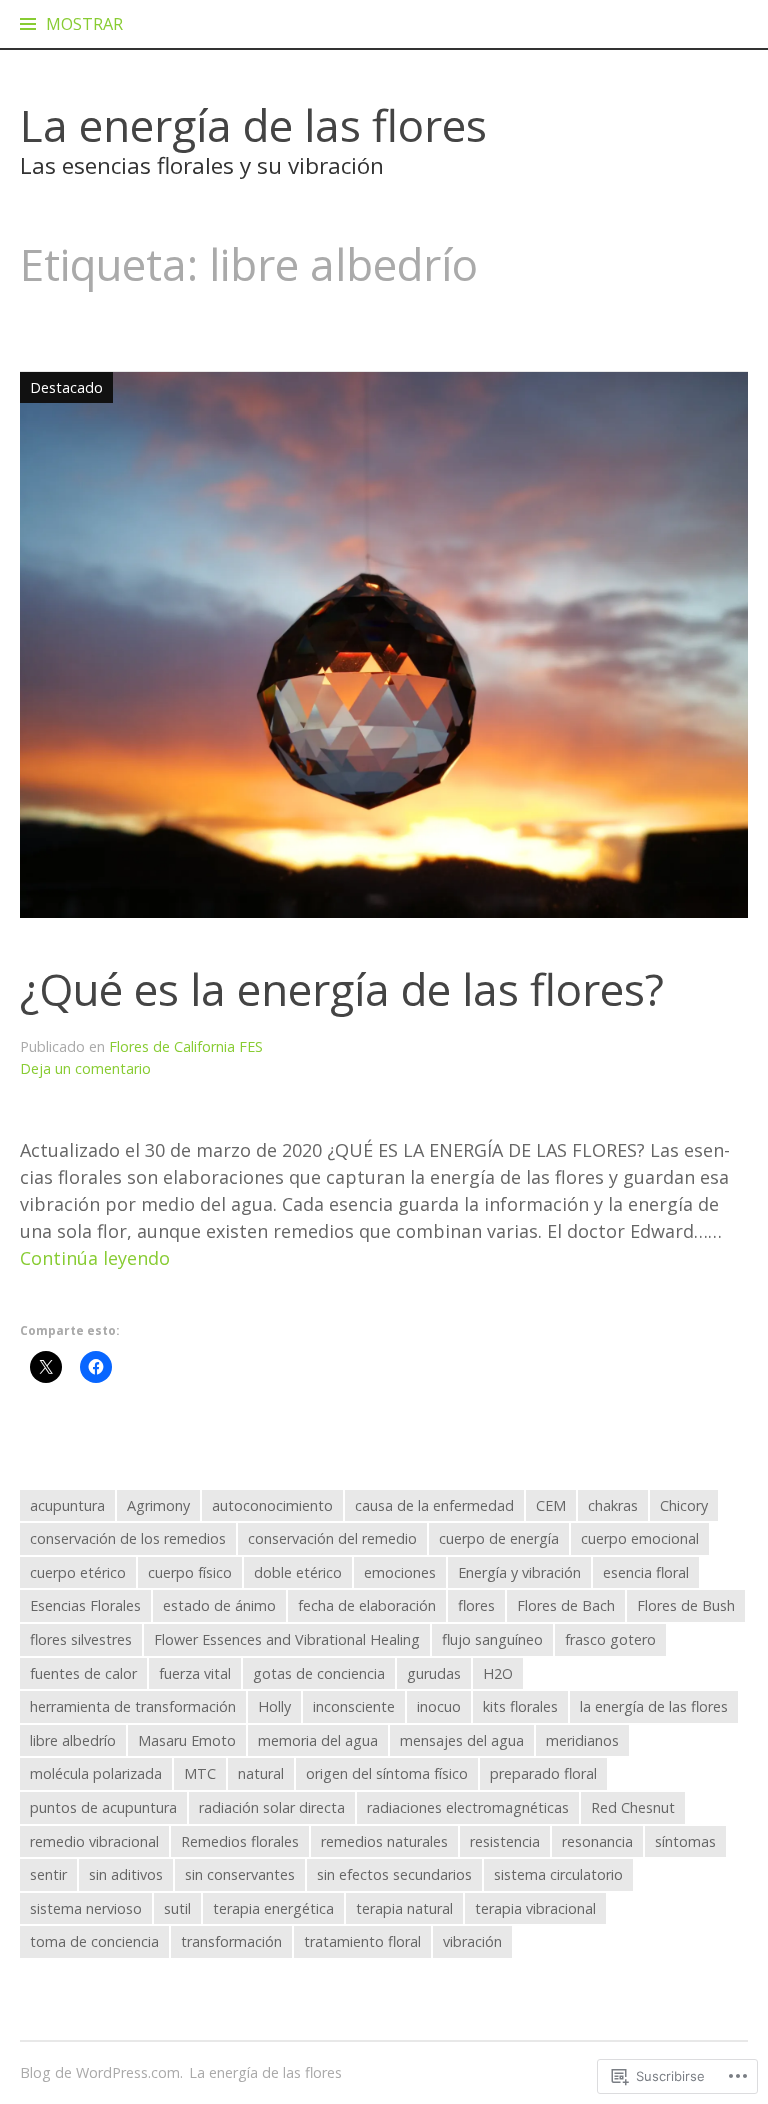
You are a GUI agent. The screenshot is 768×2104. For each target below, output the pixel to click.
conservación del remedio (332, 1538)
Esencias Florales (85, 1605)
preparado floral (543, 1773)
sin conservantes (240, 1874)
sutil (177, 1908)
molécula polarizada (96, 1773)
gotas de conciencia (319, 1673)
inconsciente (354, 1706)
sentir (48, 1874)
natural (261, 1773)
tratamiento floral (362, 1941)
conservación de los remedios (128, 1538)
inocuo (439, 1706)
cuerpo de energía (499, 1538)
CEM (551, 1505)
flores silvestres (81, 1639)
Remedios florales (240, 1841)
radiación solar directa (272, 1807)
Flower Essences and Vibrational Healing (287, 1639)
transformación (231, 1941)
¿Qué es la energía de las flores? (342, 989)
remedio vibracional (94, 1841)
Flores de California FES (186, 1046)
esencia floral (646, 1572)
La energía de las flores (253, 125)
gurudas (434, 1673)
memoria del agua (318, 1740)
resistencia (505, 1841)
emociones (400, 1572)
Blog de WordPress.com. (101, 2072)
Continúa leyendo (95, 1258)
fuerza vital (195, 1673)
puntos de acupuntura (103, 1807)
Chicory (684, 1505)
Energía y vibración (519, 1572)
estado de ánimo (219, 1605)
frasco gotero (610, 1639)
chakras (613, 1505)
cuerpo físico (190, 1572)
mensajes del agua (462, 1740)
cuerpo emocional (640, 1538)
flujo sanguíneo (492, 1639)
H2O (498, 1673)
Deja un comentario (85, 1068)
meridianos (582, 1740)
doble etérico (298, 1572)
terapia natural (404, 1908)
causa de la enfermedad (434, 1505)
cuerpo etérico (78, 1572)
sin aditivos (126, 1874)
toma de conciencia (94, 1941)
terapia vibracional (535, 1908)
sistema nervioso (86, 1908)
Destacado (61, 387)
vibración (472, 1941)
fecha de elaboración (367, 1605)
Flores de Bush (686, 1605)
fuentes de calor (83, 1673)
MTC (200, 1773)
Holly (274, 1706)
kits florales (520, 1706)
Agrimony (158, 1505)
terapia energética (273, 1908)
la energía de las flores (654, 1706)
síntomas (685, 1841)
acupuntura (67, 1505)
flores (476, 1605)
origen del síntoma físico (387, 1773)
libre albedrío (73, 1740)
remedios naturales (384, 1841)
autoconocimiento (272, 1505)
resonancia (597, 1841)
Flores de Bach (566, 1605)
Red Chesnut (633, 1807)
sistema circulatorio (558, 1874)
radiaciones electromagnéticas (468, 1807)
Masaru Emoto (187, 1740)
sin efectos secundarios (394, 1874)
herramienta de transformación (133, 1706)
